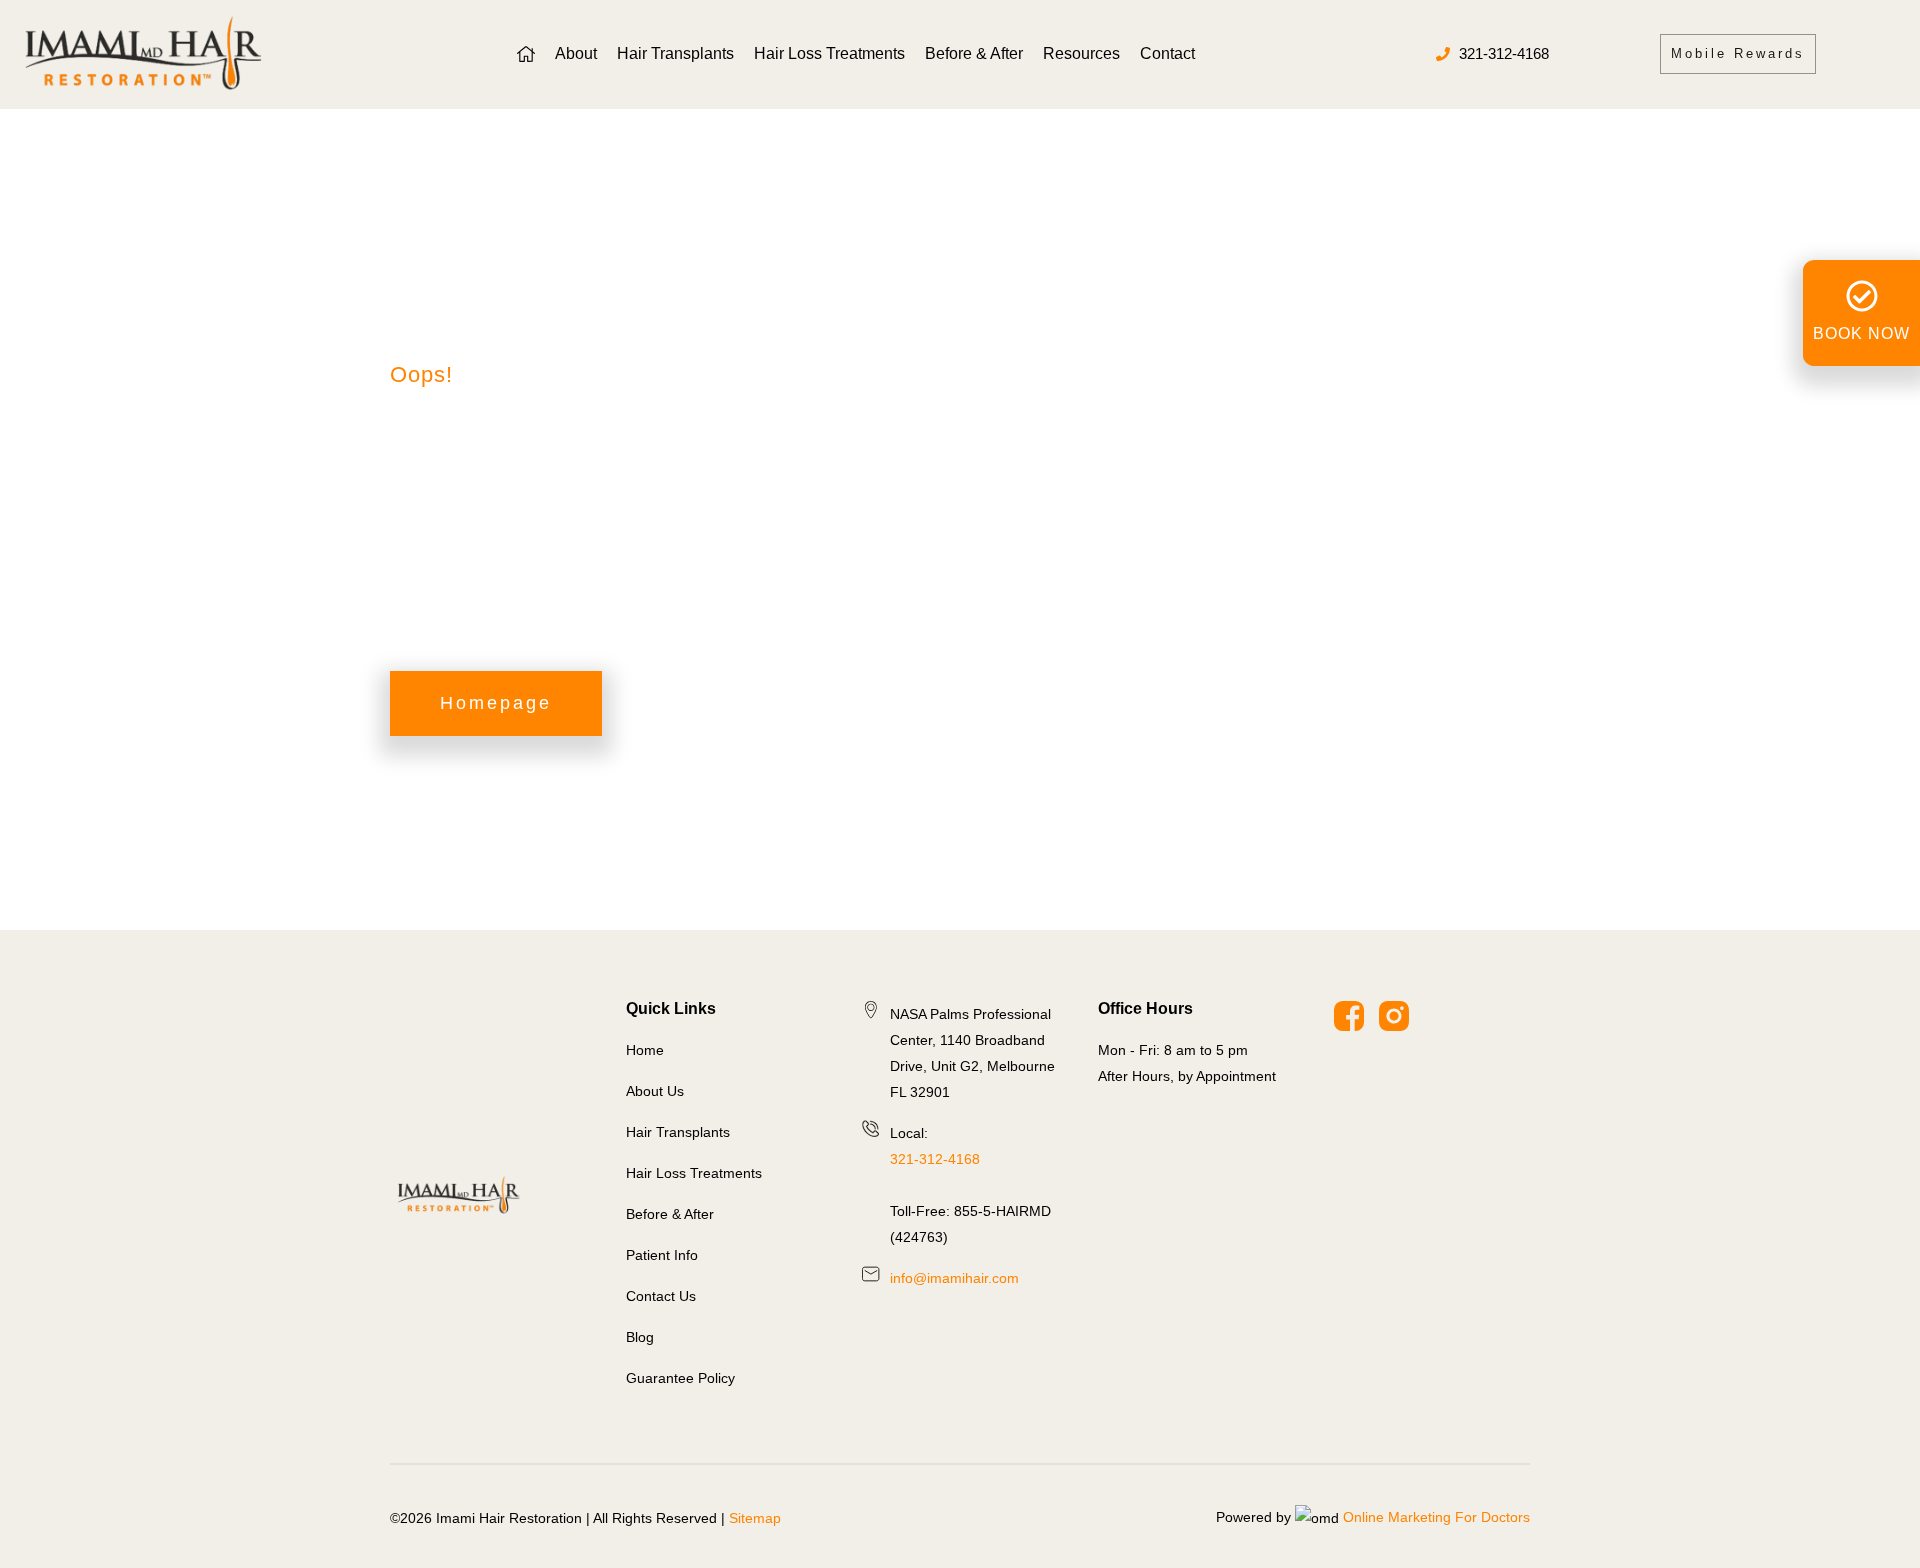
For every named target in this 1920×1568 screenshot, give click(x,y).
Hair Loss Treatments (829, 53)
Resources (1081, 53)
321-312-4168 (935, 1159)
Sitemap (755, 1518)
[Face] (1349, 1016)
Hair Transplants (675, 53)
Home (409, 311)
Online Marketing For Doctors (1436, 1517)
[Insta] (1394, 1016)
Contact (1167, 53)
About (576, 53)
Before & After (974, 53)
